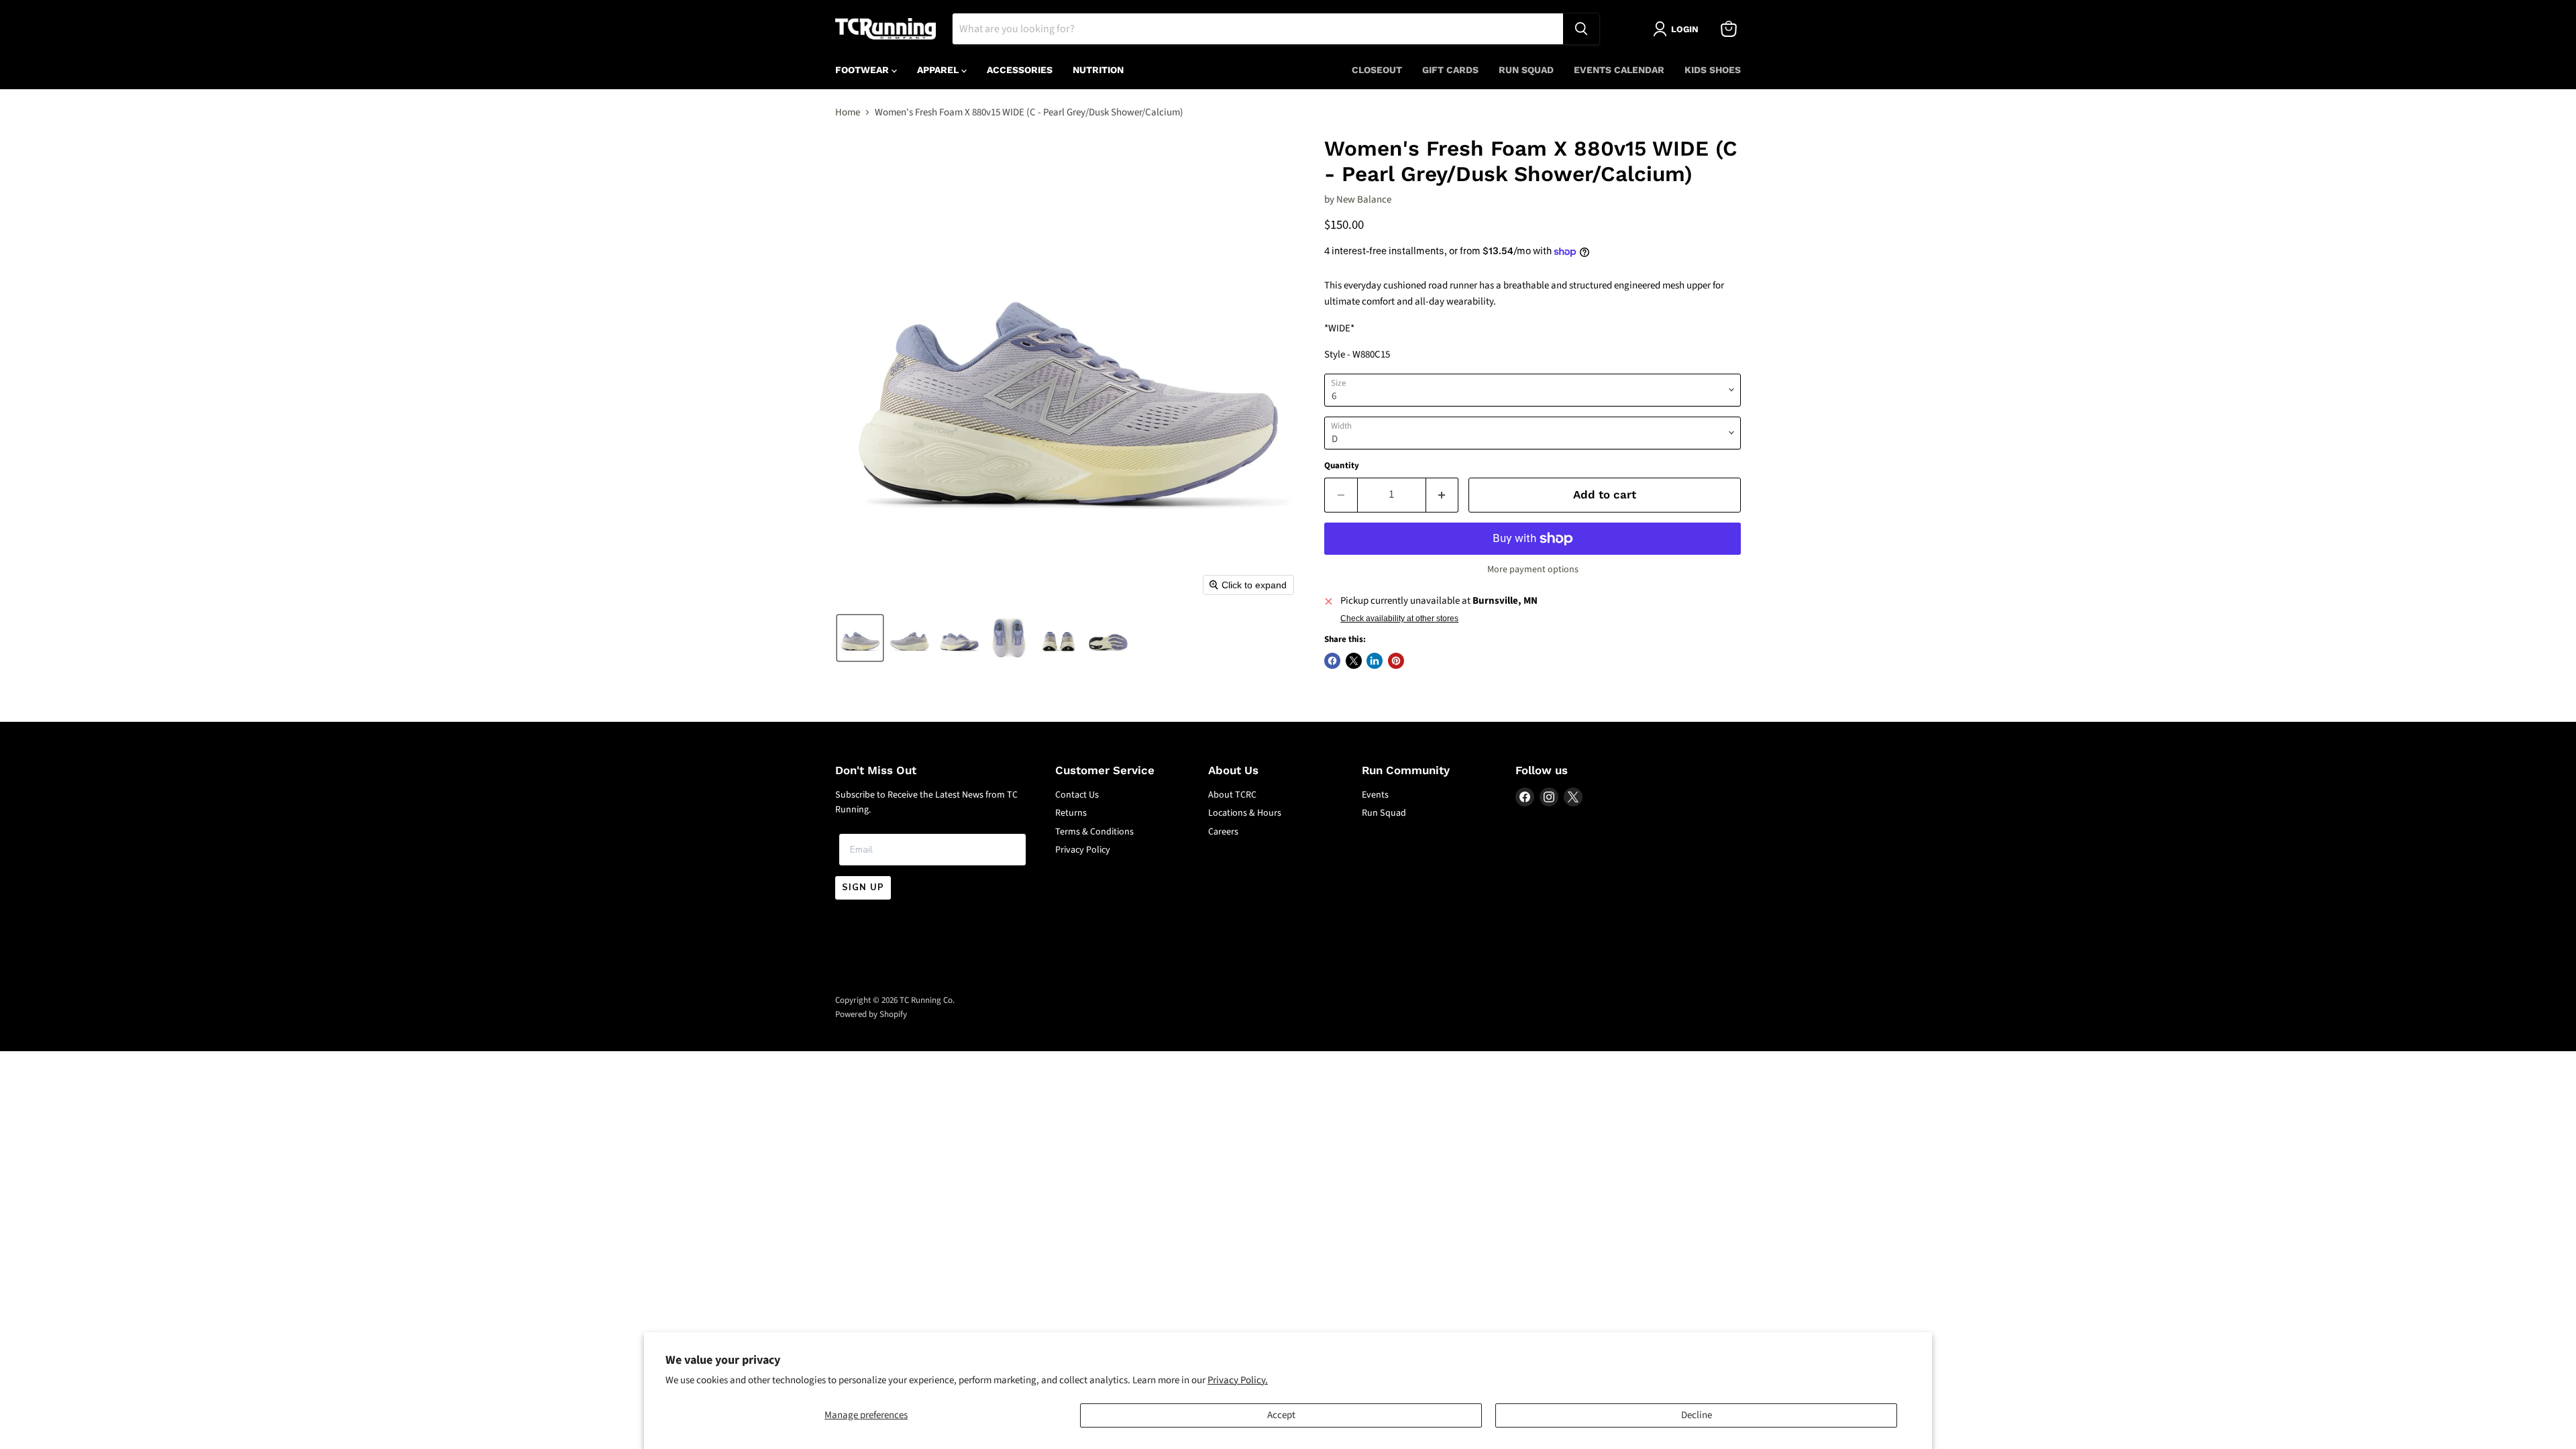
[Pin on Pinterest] (1396, 661)
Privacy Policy (1083, 850)
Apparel (939, 70)
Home (848, 112)
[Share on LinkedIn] (1375, 661)
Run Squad (1526, 70)
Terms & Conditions (1094, 832)
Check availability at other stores (1399, 619)
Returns (1071, 813)
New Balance (1364, 200)
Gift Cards (1450, 70)
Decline (1697, 1415)
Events (1375, 795)
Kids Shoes (1713, 70)
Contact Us (1077, 795)
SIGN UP (863, 888)
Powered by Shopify (871, 1014)
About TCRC (1232, 795)
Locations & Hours (1245, 813)
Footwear (863, 70)
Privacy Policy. (1238, 1380)
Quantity (1342, 466)
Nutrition (1098, 70)
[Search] (1581, 29)
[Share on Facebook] (1332, 661)
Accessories (1020, 70)
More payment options (1533, 570)
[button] (860, 638)
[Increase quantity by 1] (1443, 495)
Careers (1223, 832)
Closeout (1377, 70)
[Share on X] (1354, 661)
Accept (1281, 1415)
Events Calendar (1619, 70)
